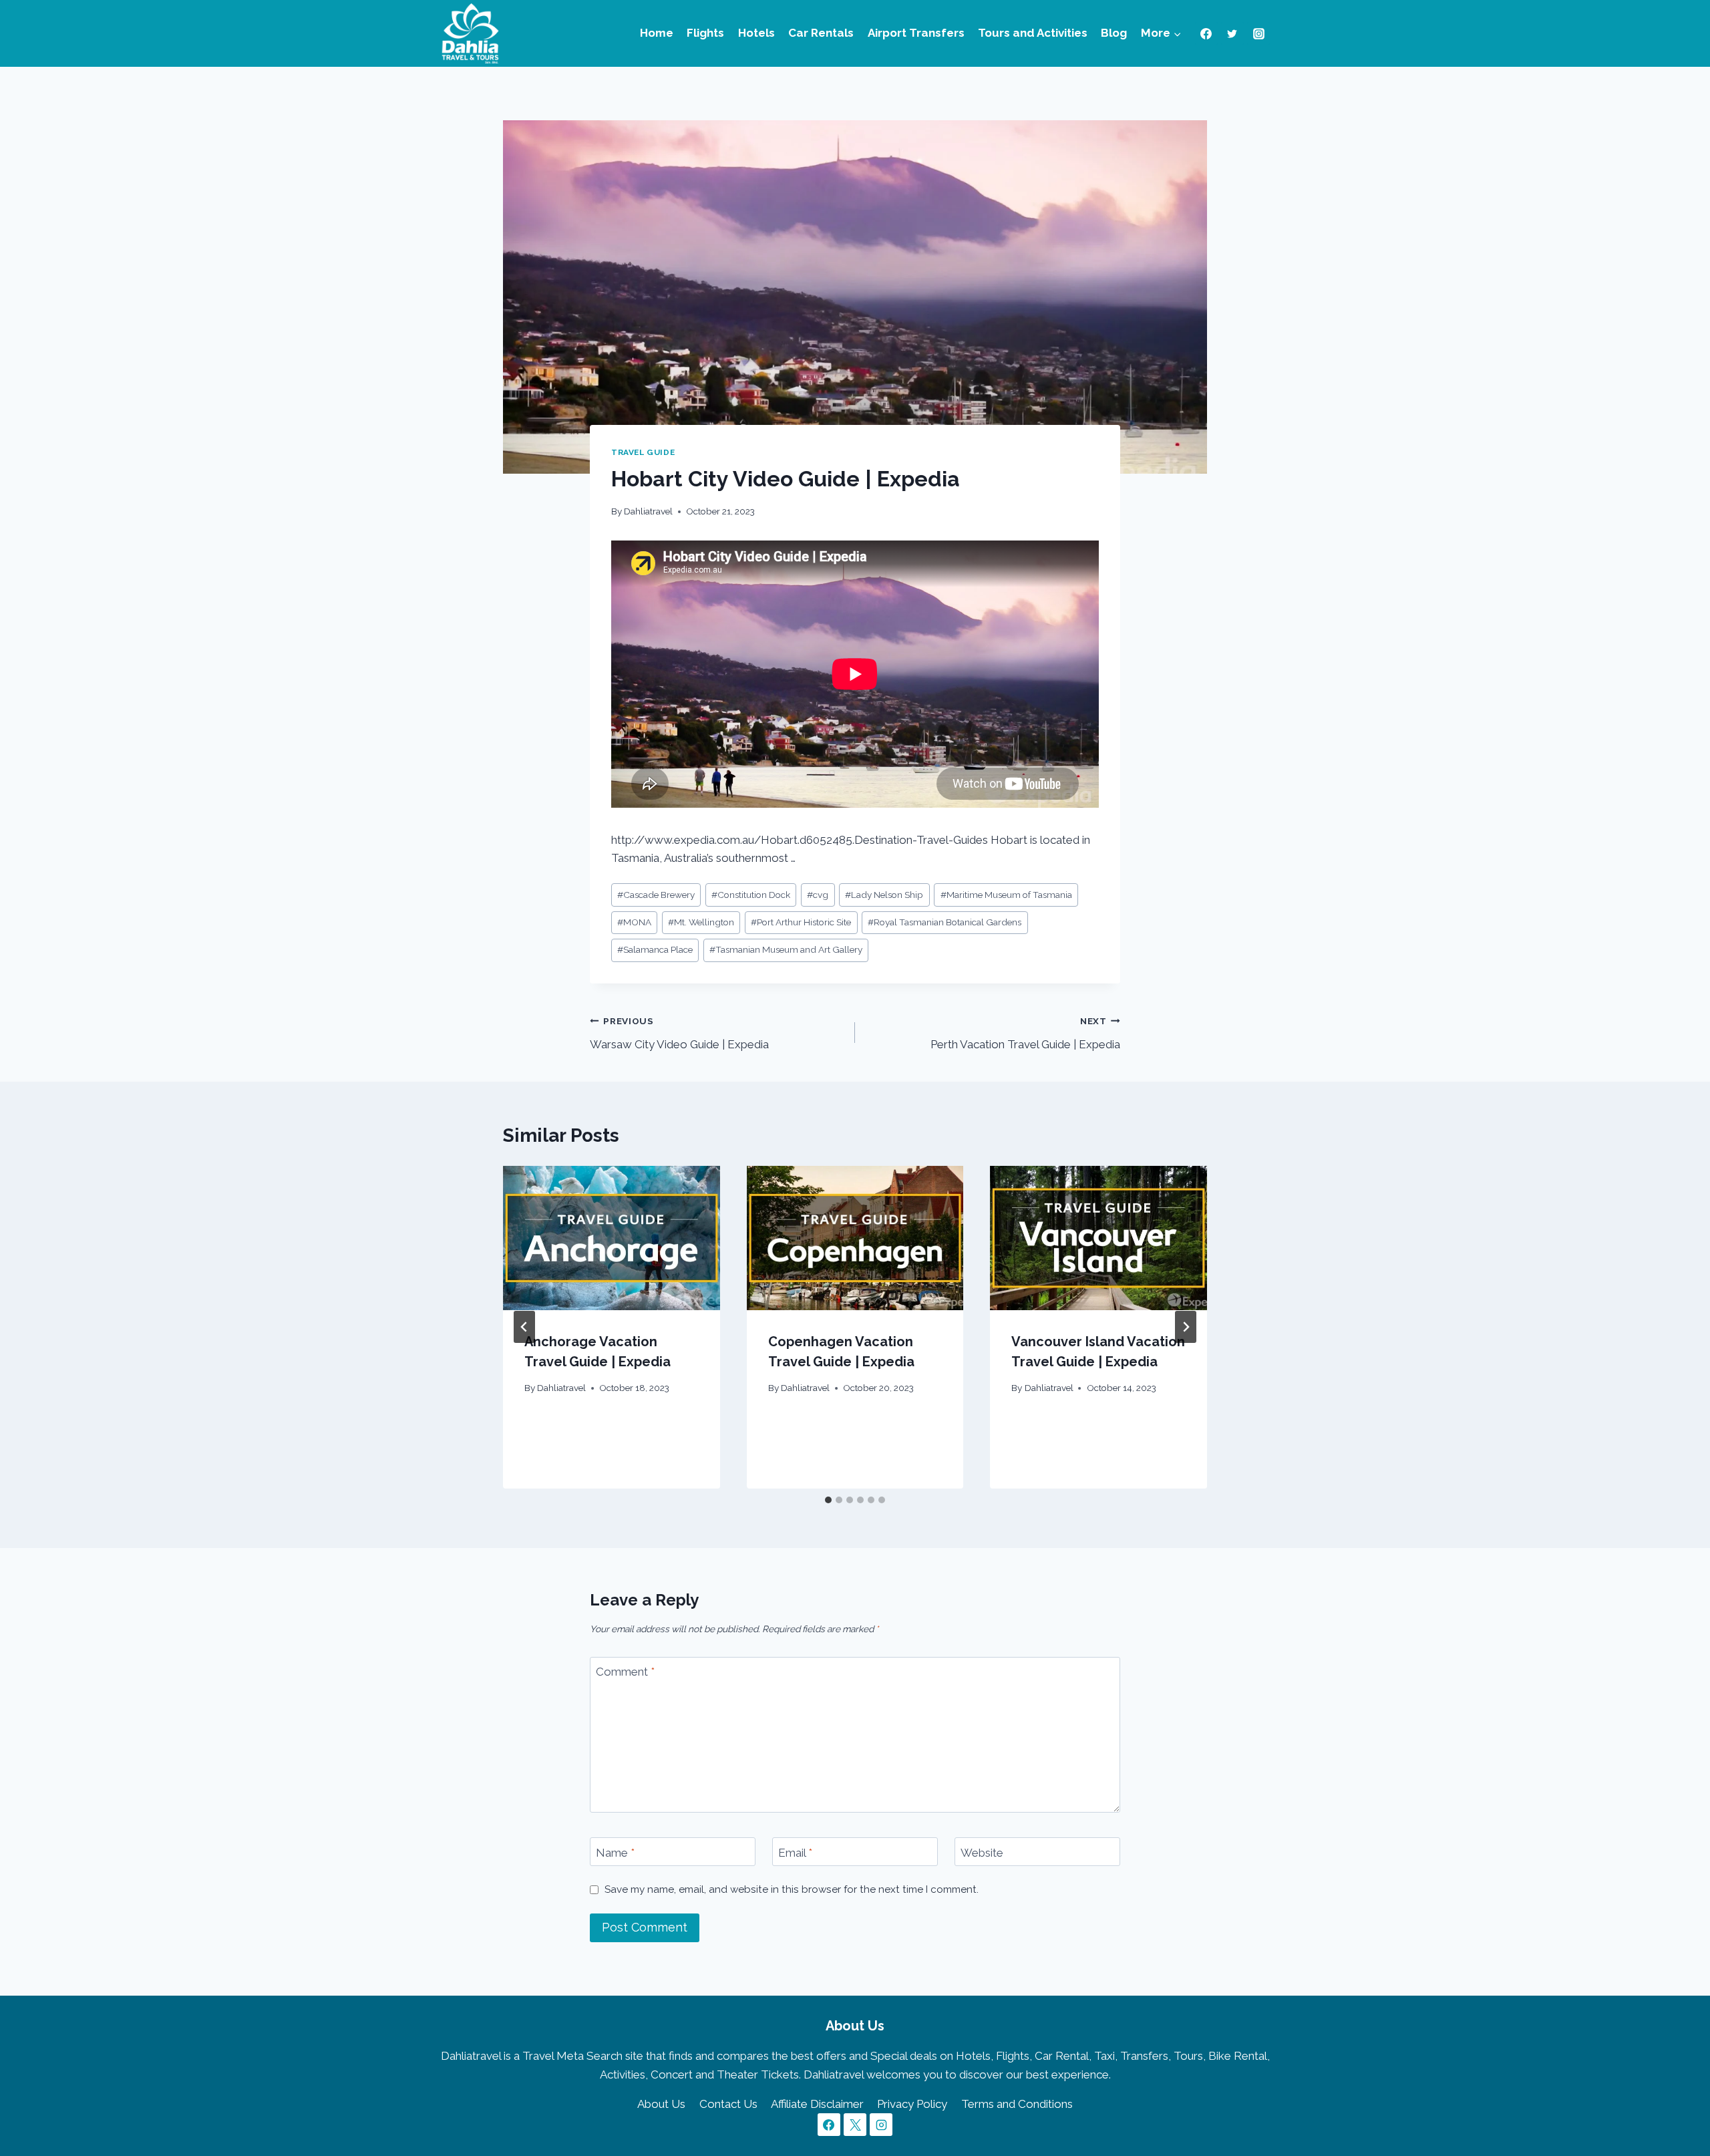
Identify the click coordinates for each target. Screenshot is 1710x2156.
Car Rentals (821, 33)
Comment (625, 1672)
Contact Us (728, 2104)
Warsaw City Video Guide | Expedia (679, 1033)
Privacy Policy (912, 2104)
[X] (855, 2125)
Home (657, 33)
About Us (661, 2104)
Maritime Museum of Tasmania (1006, 895)
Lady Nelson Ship (884, 895)
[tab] (828, 1500)
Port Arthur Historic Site (801, 922)
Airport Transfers (916, 33)
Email (795, 1852)
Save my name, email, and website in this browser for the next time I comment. (792, 1889)
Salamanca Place (655, 949)
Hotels (756, 33)
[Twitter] (1232, 33)
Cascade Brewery (656, 895)
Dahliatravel (648, 511)
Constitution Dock (751, 895)
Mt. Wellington (701, 922)
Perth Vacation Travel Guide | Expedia (1025, 1033)
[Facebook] (1206, 33)
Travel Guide (643, 452)
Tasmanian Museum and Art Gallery (786, 949)
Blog (1114, 33)
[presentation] (612, 1238)
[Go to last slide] (524, 1327)
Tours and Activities (1033, 33)
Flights (705, 33)
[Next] (1186, 1327)
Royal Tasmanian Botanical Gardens (945, 922)
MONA (634, 922)
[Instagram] (1258, 33)
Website (982, 1852)
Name (615, 1852)
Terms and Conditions (1017, 2104)
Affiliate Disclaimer (817, 2104)
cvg (818, 895)
